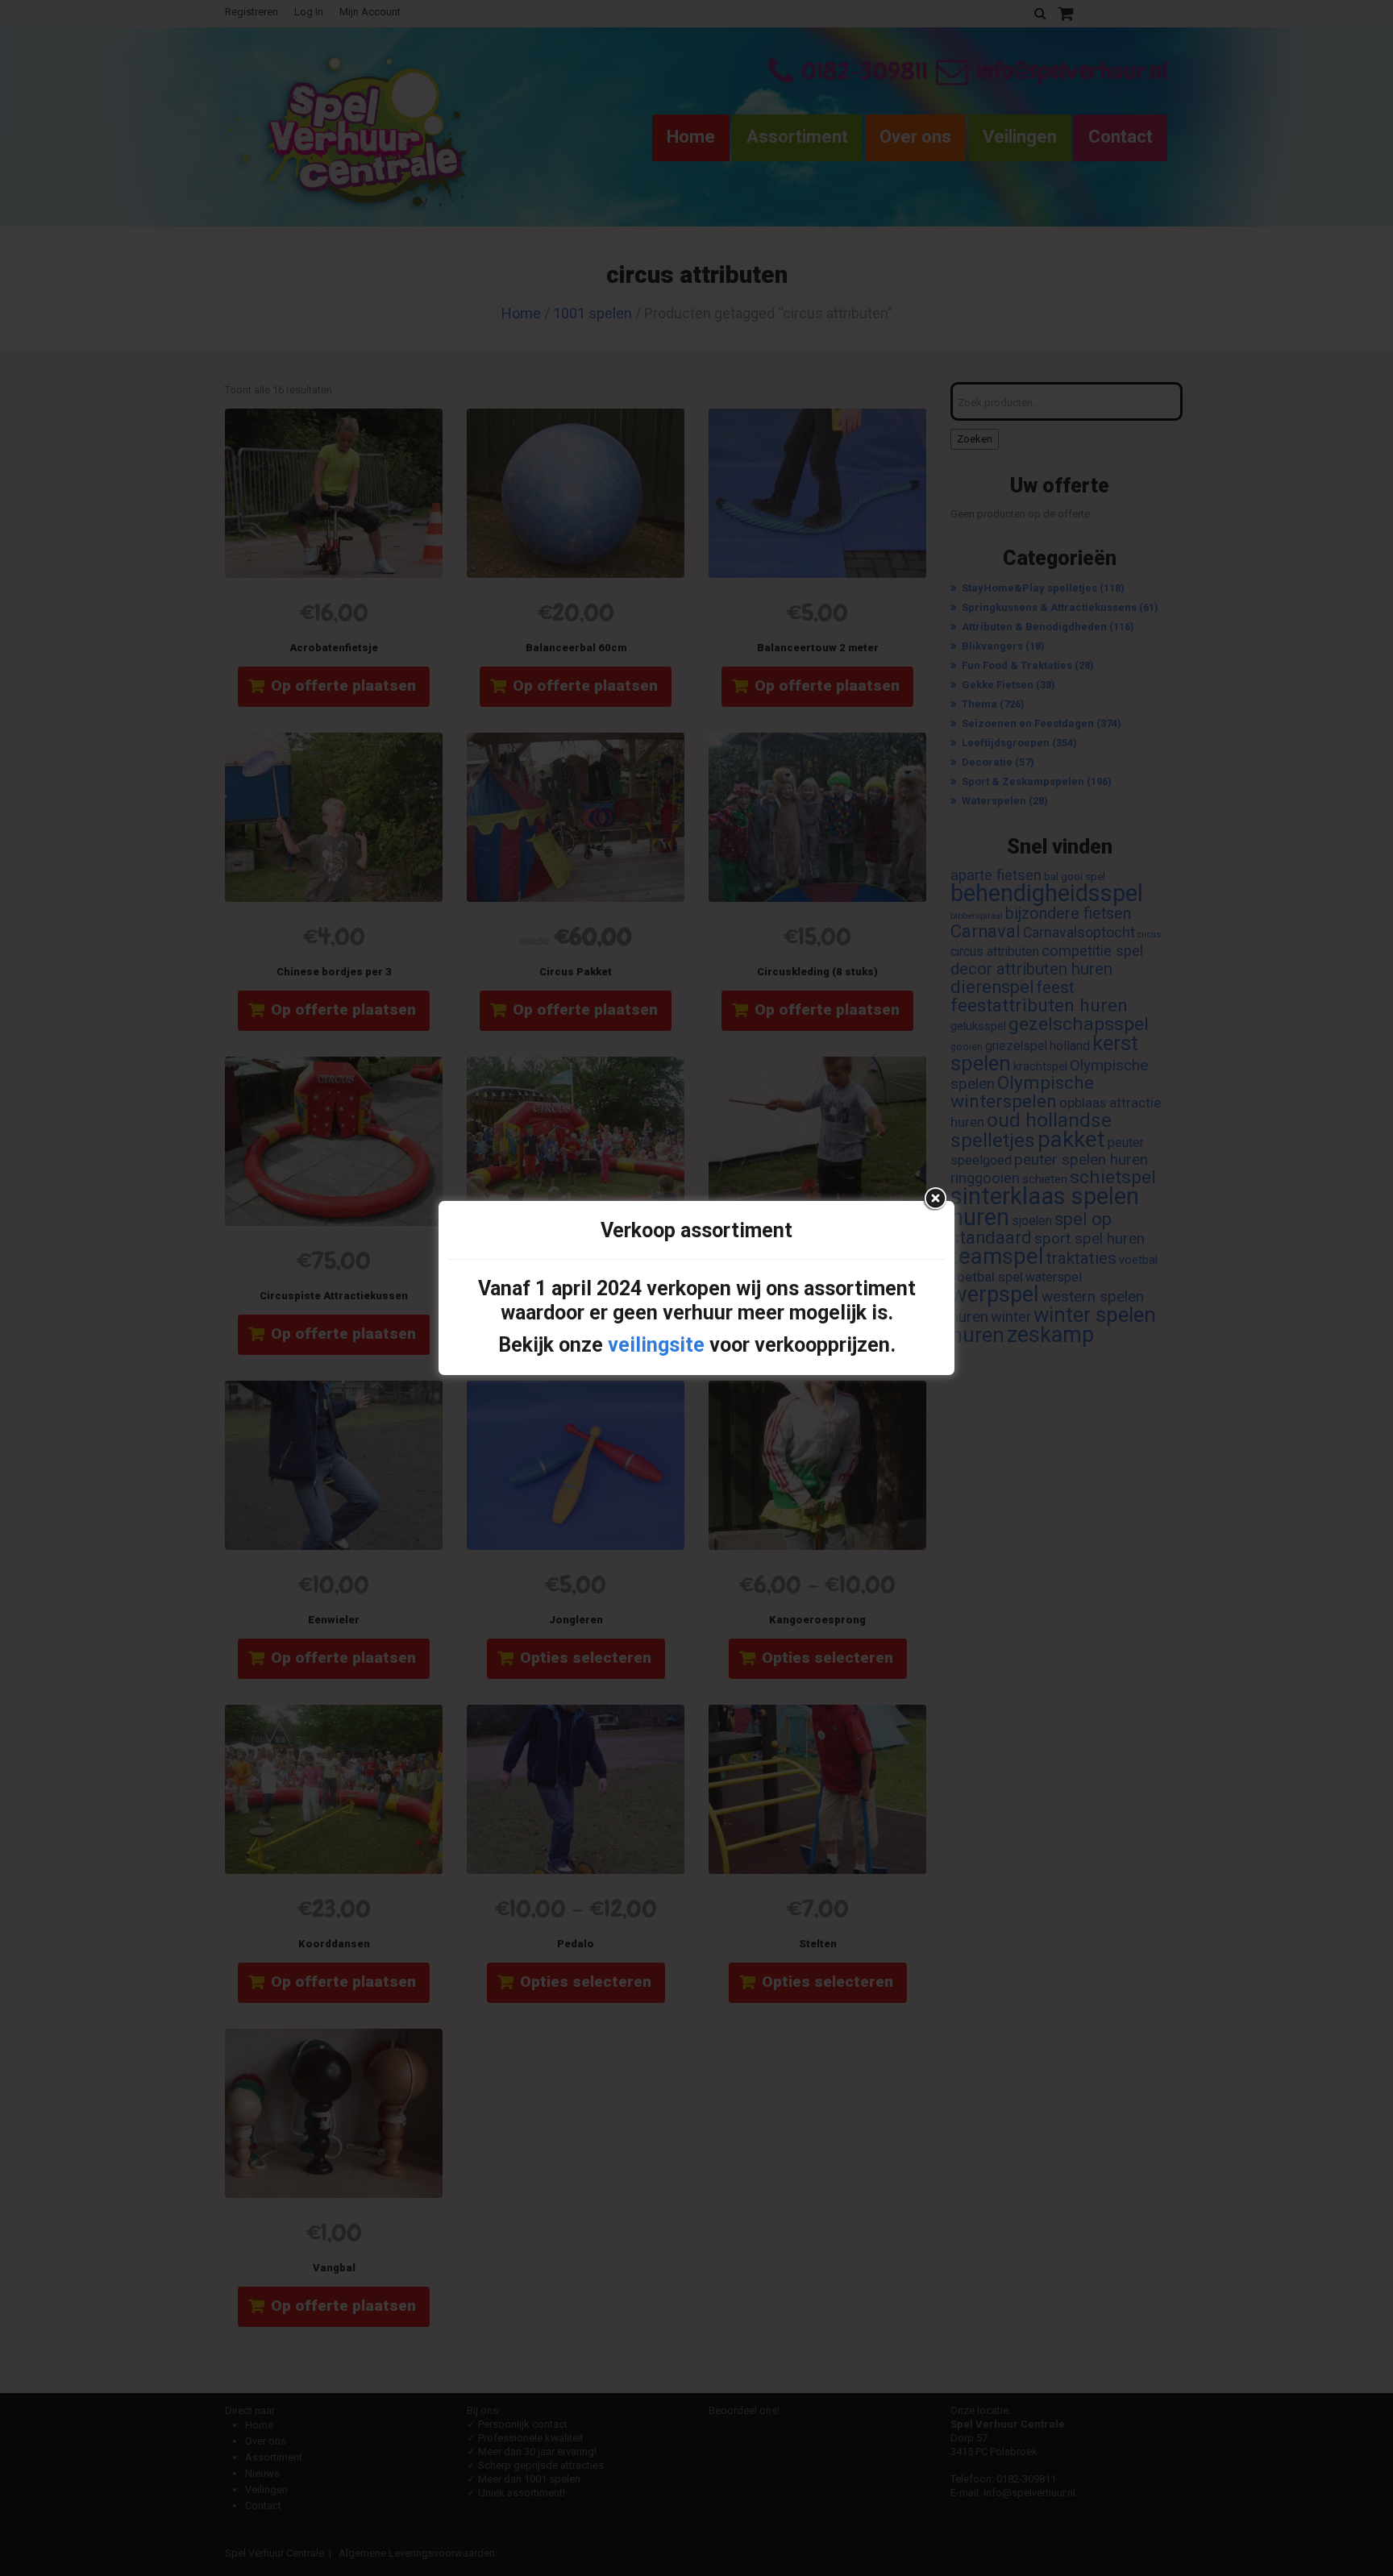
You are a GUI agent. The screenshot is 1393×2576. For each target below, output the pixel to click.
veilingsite (656, 1345)
